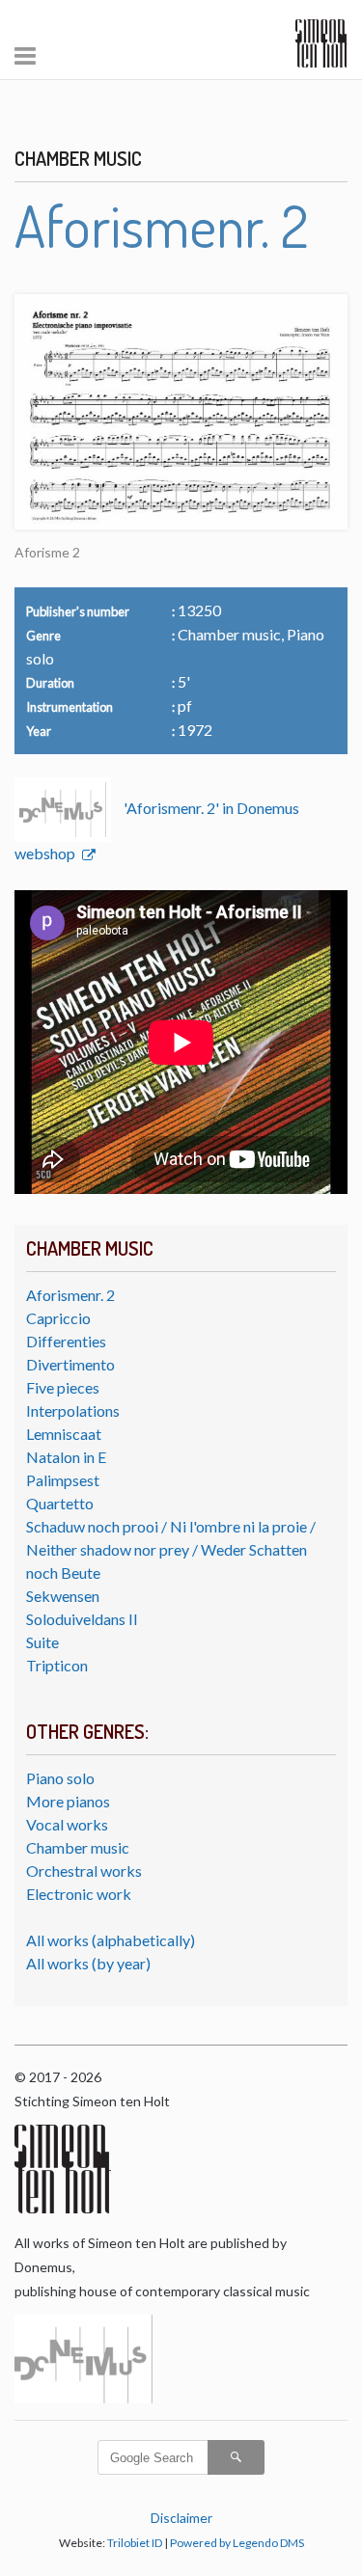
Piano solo (60, 1778)
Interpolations (73, 1410)
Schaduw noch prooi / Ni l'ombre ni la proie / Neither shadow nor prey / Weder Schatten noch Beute (171, 1549)
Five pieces (63, 1387)
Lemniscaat (64, 1434)
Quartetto (60, 1503)
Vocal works (67, 1824)
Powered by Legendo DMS (237, 2543)
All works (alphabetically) (111, 1940)
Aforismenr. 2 (70, 1295)
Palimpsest (63, 1480)
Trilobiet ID (135, 2543)
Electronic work (79, 1894)
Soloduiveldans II (82, 1619)
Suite (42, 1642)
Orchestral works (84, 1871)
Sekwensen (63, 1596)
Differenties (66, 1341)
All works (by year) (88, 1963)
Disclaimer (181, 2518)
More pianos (68, 1801)
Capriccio (58, 1318)
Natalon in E (66, 1457)
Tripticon (57, 1665)
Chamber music (78, 1847)
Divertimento (70, 1364)
